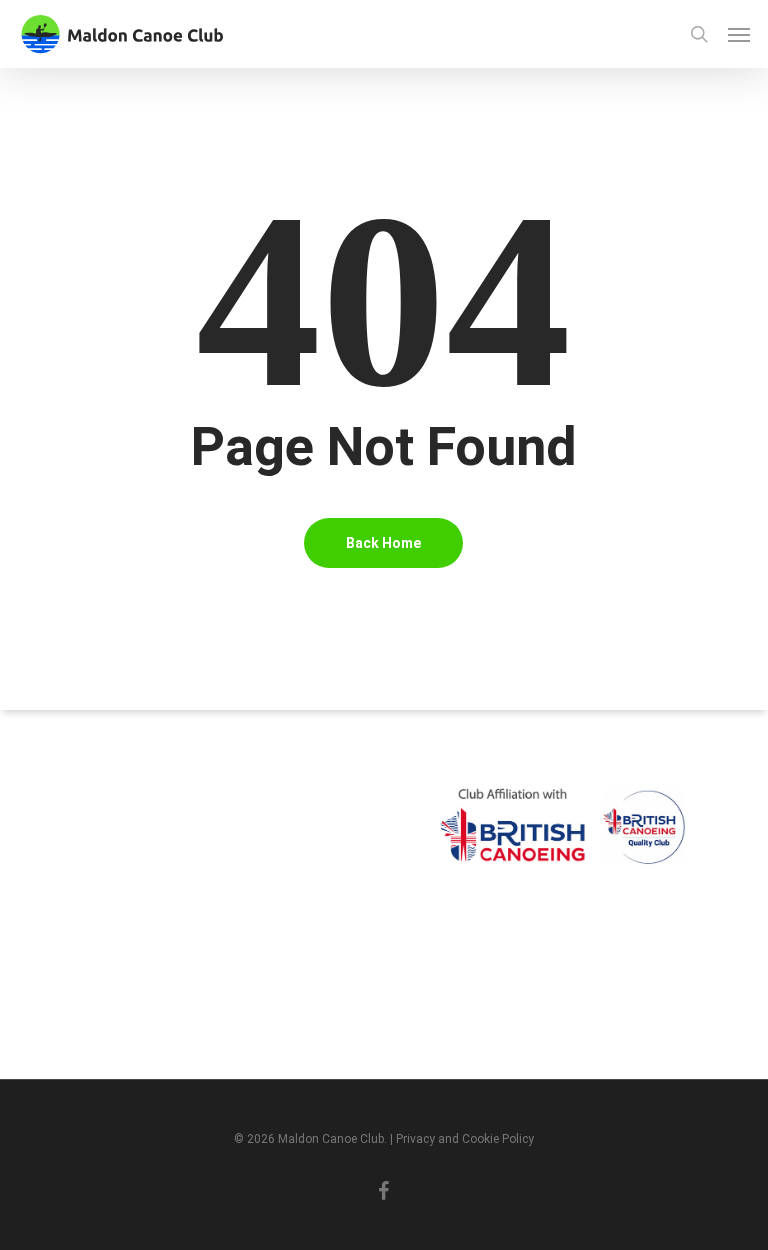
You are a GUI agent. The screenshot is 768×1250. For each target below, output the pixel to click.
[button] (739, 34)
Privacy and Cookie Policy (465, 1139)
